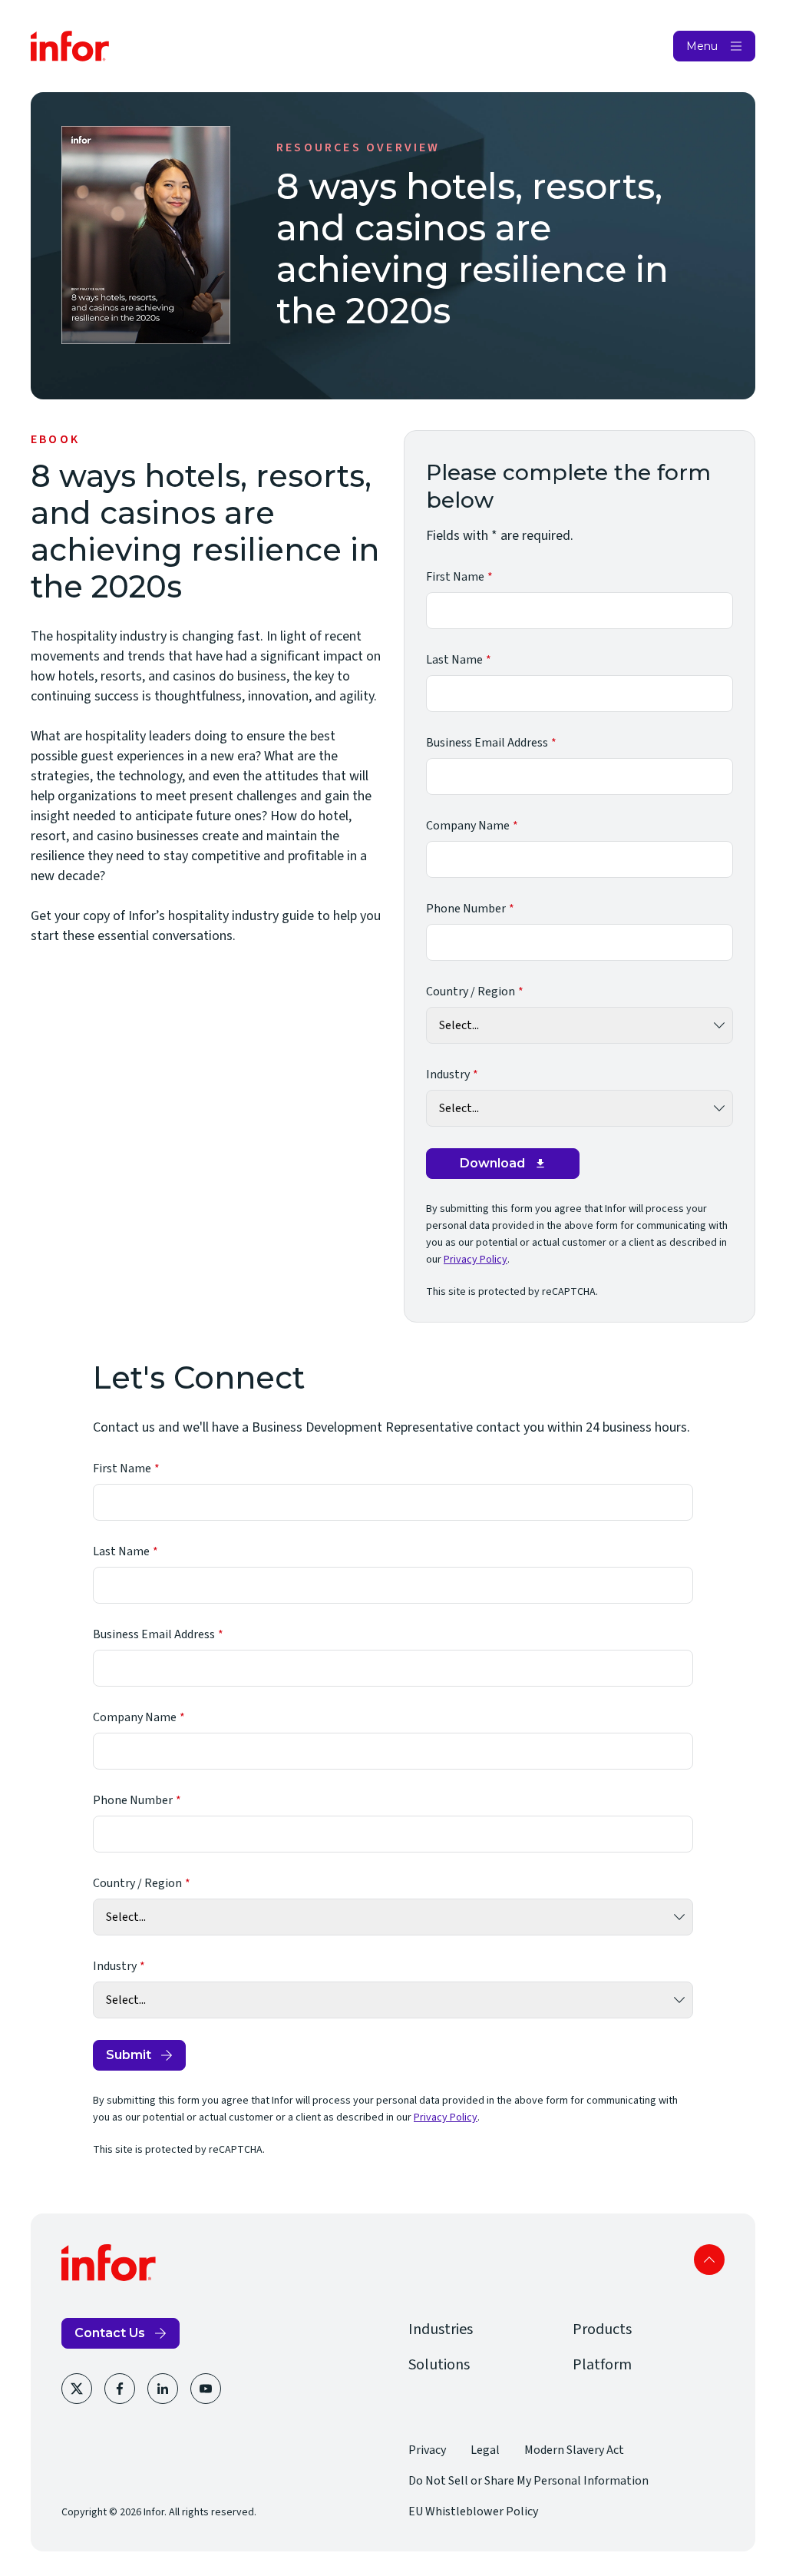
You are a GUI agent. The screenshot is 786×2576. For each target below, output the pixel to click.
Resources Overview (358, 147)
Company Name (468, 826)
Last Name (454, 660)
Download (492, 1163)
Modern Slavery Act (574, 2450)
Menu (702, 46)
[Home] (70, 46)
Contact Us (110, 2333)
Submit (129, 2055)
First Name (455, 577)
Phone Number (466, 909)
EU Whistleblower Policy (473, 2511)
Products (602, 2329)
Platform (602, 2365)
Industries (441, 2329)
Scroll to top (709, 2260)
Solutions (439, 2365)
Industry (448, 1074)
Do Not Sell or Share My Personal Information (528, 2481)
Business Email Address (487, 743)
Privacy (427, 2450)
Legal (485, 2450)
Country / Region (471, 992)
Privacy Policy (476, 1260)
